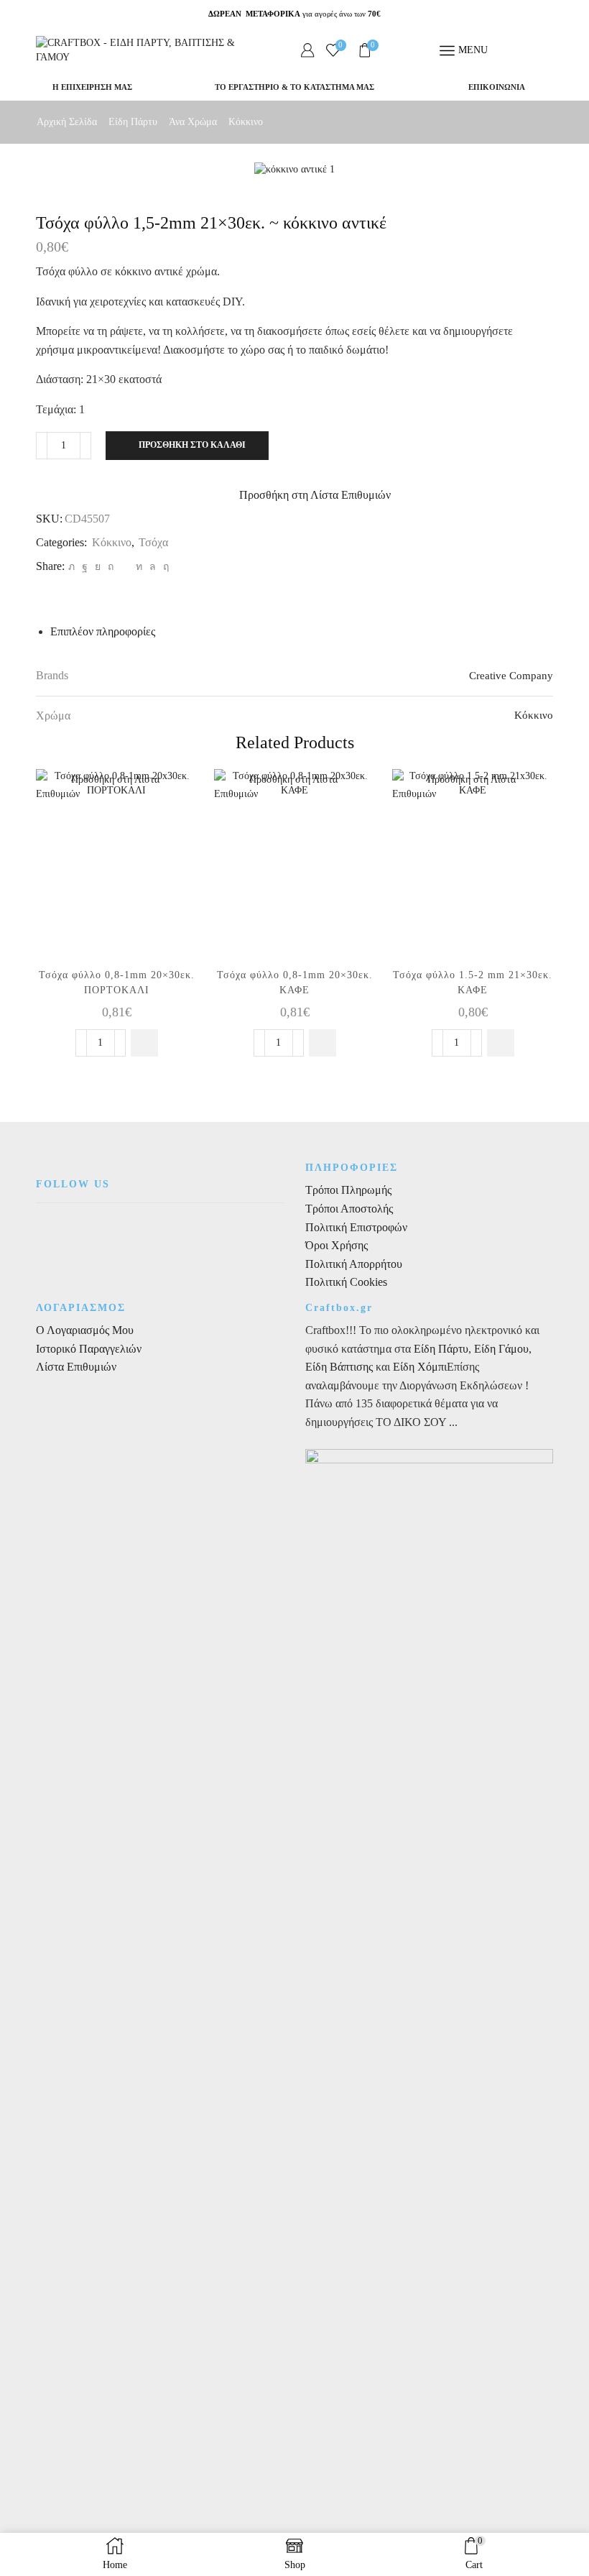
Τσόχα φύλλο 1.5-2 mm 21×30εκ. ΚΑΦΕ (473, 983)
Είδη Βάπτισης (339, 1367)
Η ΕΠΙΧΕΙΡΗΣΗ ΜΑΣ (92, 87)
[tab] (103, 631)
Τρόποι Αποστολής (349, 1209)
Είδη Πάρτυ (133, 122)
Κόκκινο (246, 122)
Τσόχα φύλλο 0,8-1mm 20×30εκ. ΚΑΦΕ (295, 983)
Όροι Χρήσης (337, 1245)
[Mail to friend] (125, 567)
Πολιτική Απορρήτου (354, 1264)
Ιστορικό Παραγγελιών (89, 1349)
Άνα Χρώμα (193, 122)
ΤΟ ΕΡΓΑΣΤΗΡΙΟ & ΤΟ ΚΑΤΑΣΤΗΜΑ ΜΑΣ (294, 87)
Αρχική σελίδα (67, 122)
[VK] (98, 567)
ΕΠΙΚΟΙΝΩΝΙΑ (497, 87)
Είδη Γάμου (500, 1349)
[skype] (164, 567)
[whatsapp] (153, 567)
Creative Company (511, 676)
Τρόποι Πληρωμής (348, 1190)
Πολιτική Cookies (346, 1282)
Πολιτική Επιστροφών (356, 1227)
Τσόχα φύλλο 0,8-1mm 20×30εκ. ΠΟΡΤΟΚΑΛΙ (117, 983)
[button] (144, 1043)
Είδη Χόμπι (420, 1367)
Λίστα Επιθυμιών (76, 1367)
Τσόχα (153, 542)
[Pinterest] (111, 567)
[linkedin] (139, 567)
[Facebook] (85, 567)
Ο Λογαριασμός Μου (85, 1330)
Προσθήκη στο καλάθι (192, 445)
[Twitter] (71, 567)
